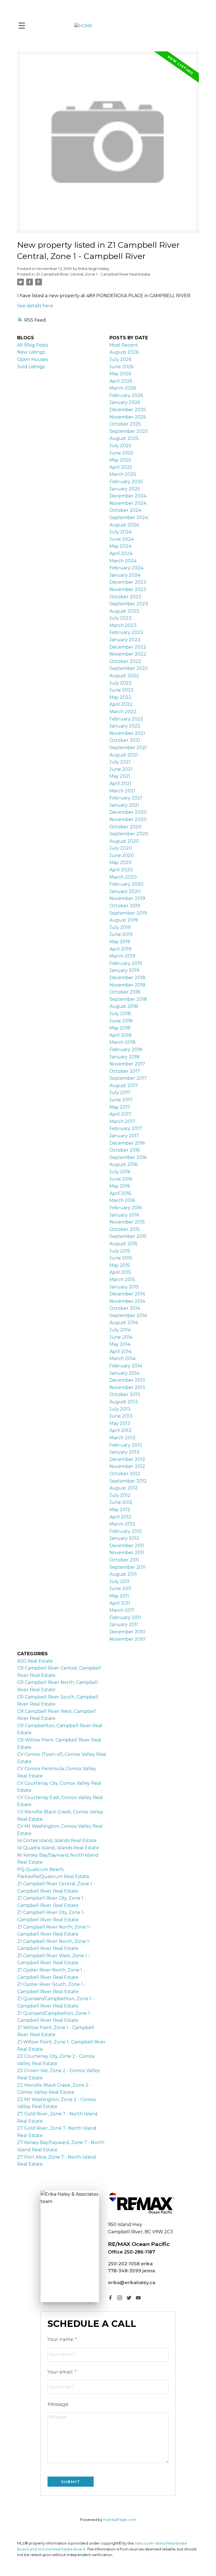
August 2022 (124, 676)
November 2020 (128, 819)
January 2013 (124, 1452)
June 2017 (121, 1100)
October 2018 (125, 992)
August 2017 (124, 1085)
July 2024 (121, 532)
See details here (35, 306)
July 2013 (120, 1409)
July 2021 (120, 762)
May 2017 (120, 1107)
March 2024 (123, 561)
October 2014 (125, 1308)
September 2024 (129, 518)
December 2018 (127, 978)
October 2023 (125, 597)
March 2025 (123, 474)
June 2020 (122, 855)
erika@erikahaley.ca (132, 2283)
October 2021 (125, 740)
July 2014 (120, 1330)
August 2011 (123, 1574)
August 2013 (124, 1402)
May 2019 (120, 942)
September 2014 (128, 1316)
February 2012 (126, 1531)
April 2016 (120, 1193)
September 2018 (128, 999)
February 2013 (126, 1445)
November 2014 (127, 1301)
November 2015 (127, 1222)
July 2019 (120, 927)
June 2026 (121, 367)
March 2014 (122, 1359)
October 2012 (125, 1474)
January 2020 (125, 891)
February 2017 (126, 1128)
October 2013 (125, 1394)
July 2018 (120, 1014)
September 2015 (128, 1236)
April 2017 (120, 1114)
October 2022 (125, 661)
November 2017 (127, 1064)
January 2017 (124, 1136)
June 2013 (121, 1416)
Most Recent (124, 345)
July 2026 (120, 359)
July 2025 (120, 446)
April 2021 (120, 784)
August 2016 (123, 1164)
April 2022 (121, 704)
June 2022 (121, 690)
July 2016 (120, 1172)
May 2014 (120, 1344)
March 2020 (123, 877)
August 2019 (124, 920)
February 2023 (126, 632)
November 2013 (127, 1387)
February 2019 (126, 963)
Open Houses (32, 359)
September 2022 (129, 668)
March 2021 (122, 791)
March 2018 (122, 1042)
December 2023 (128, 582)
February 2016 (126, 1208)
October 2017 (125, 1071)
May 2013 (120, 1423)
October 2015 (125, 1229)
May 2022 (120, 697)
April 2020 (121, 870)
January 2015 (124, 1287)
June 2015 (121, 1258)
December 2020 (128, 812)
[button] (110, 2298)
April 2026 (121, 381)
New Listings (31, 352)
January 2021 (124, 805)
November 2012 (127, 1466)
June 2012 (121, 1502)
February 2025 (126, 482)
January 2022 (125, 726)
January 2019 (124, 970)
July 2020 (121, 848)
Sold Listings (31, 367)
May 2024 (120, 546)
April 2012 (120, 1517)
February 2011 (125, 1617)
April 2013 (120, 1430)
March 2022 (123, 712)
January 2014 (124, 1373)
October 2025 (125, 424)
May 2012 (120, 1510)
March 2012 (122, 1524)
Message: (58, 2404)
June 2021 (121, 769)
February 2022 (126, 719)
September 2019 (128, 913)
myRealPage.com (120, 2520)
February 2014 (126, 1366)
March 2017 (122, 1121)
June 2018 (121, 1021)
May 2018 (120, 1028)
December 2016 (127, 1143)
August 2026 (124, 352)
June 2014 (121, 1337)
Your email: (61, 2372)
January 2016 (124, 1215)
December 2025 (128, 410)
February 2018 (126, 1050)
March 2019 (122, 956)
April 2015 (120, 1272)
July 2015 (120, 1251)
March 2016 (122, 1200)
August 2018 (124, 1006)
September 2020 (129, 834)
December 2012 (127, 1459)
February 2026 (126, 395)
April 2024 (121, 553)
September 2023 (129, 604)
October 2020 (125, 827)
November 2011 (127, 1553)
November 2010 (127, 1639)
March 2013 (122, 1438)
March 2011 (122, 1610)
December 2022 (128, 647)
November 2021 (127, 733)
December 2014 (127, 1294)
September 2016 (128, 1157)
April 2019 (120, 949)
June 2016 (121, 1179)
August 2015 (123, 1244)
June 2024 (121, 539)
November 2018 (127, 985)
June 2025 (121, 453)
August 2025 (124, 438)
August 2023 (124, 611)
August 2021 (124, 755)
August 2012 (124, 1488)
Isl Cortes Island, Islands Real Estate (57, 1841)
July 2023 (121, 618)
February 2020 (126, 884)
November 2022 (128, 654)
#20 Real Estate (35, 1661)
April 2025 (121, 467)
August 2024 (124, 525)
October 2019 (125, 906)
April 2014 (120, 1351)
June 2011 (120, 1589)
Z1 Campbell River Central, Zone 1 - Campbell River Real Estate (93, 274)
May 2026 (120, 374)
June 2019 (121, 934)
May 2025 (120, 460)
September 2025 (129, 431)
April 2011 (120, 1603)
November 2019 (127, 898)
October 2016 (125, 1150)
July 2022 (121, 683)
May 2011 (119, 1596)
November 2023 (128, 589)
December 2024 (128, 496)
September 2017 (128, 1078)
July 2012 (120, 1495)
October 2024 (125, 510)
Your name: (61, 2339)
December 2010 (127, 1632)
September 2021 (128, 748)
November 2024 (128, 503)
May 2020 (121, 862)
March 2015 (122, 1280)
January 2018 (124, 1057)
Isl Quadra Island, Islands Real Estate (58, 1848)
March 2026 (123, 388)
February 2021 (126, 798)
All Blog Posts (33, 345)
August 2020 (124, 841)
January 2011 (124, 1625)
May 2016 (120, 1186)
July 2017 (120, 1093)
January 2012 (124, 1538)
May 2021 (120, 776)
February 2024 (126, 568)
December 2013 (127, 1380)
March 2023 (123, 625)
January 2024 (125, 575)
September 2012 (128, 1481)
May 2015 (120, 1265)
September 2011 (128, 1567)
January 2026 (125, 402)
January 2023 (125, 640)
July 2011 (119, 1582)
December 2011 (127, 1546)
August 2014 (124, 1323)
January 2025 (125, 489)
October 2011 (124, 1560)
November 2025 (128, 417)
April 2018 (121, 1035)
